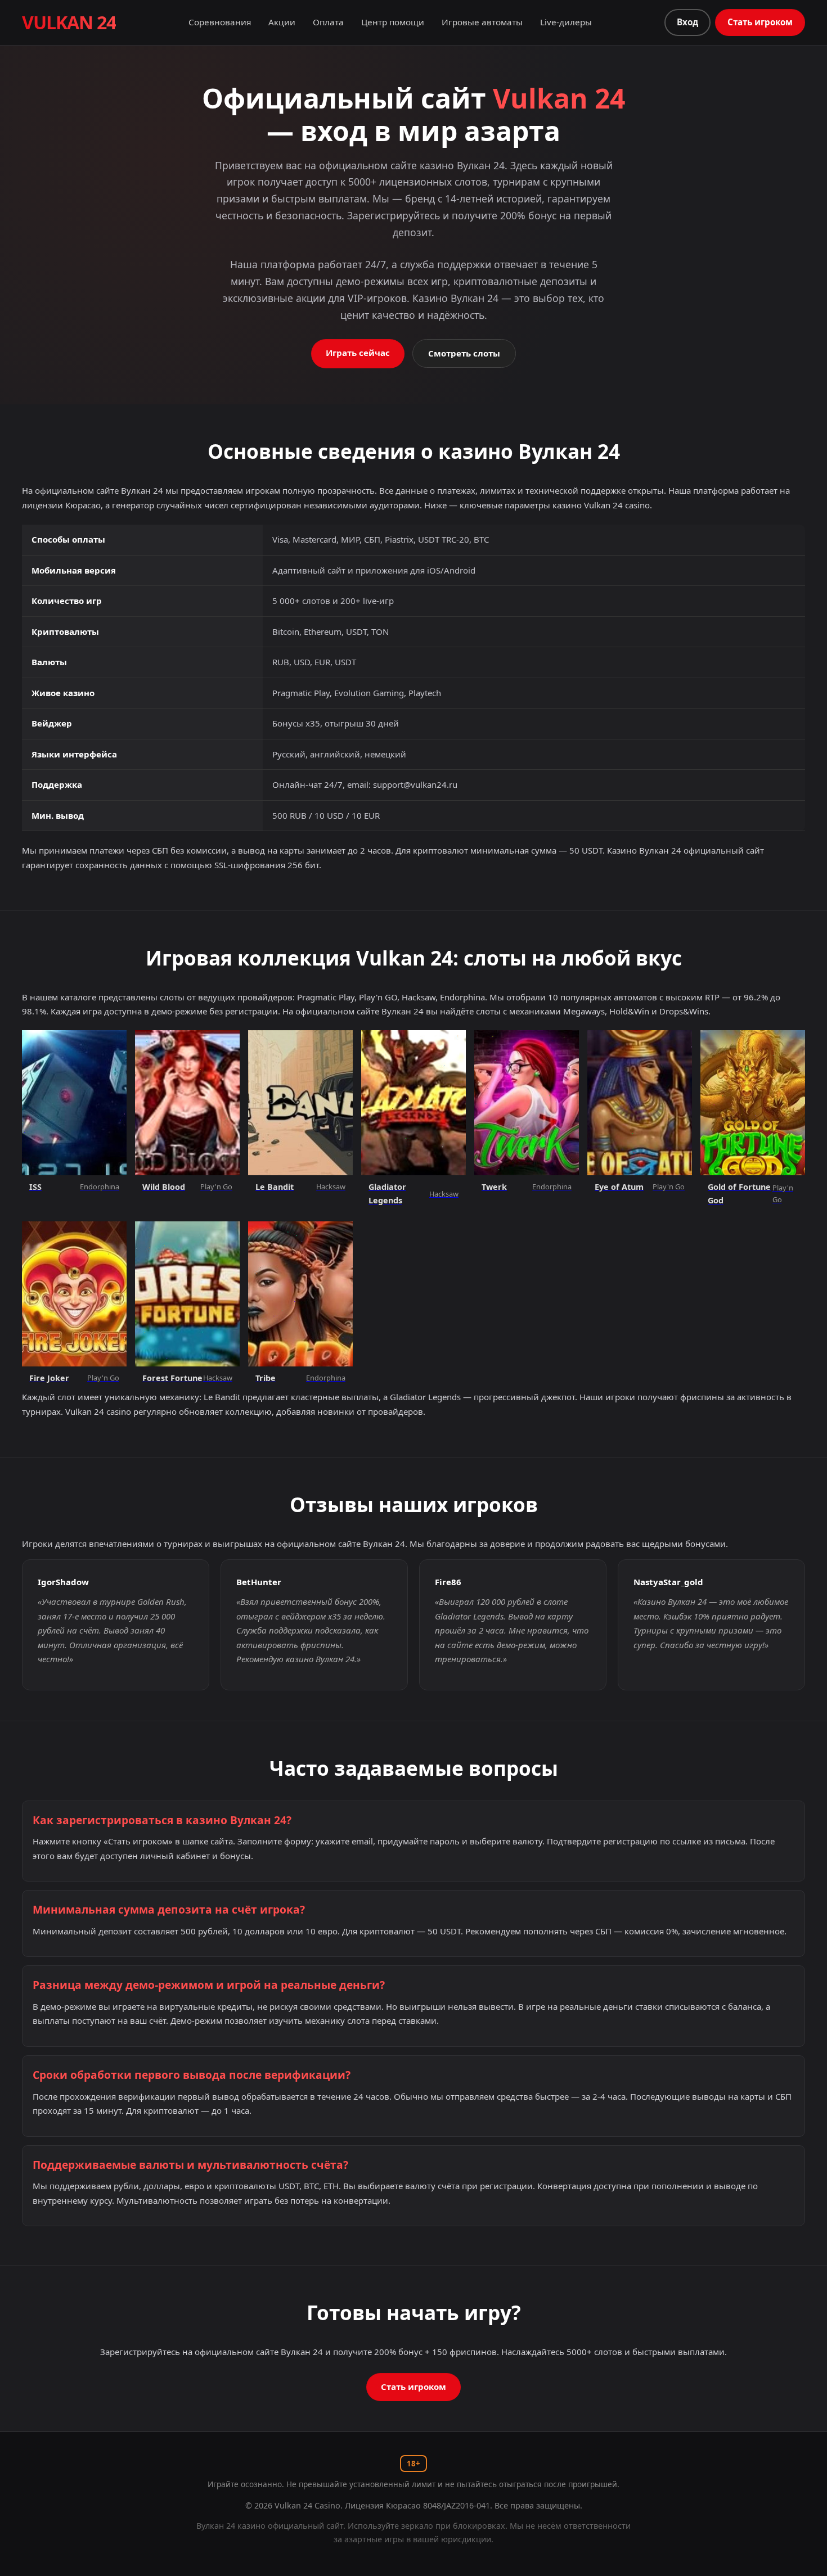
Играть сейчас (358, 353)
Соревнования (220, 22)
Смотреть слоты (464, 353)
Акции (282, 22)
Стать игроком (760, 22)
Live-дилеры (566, 22)
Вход (687, 22)
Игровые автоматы (482, 22)
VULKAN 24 (69, 22)
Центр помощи (393, 22)
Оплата (328, 22)
